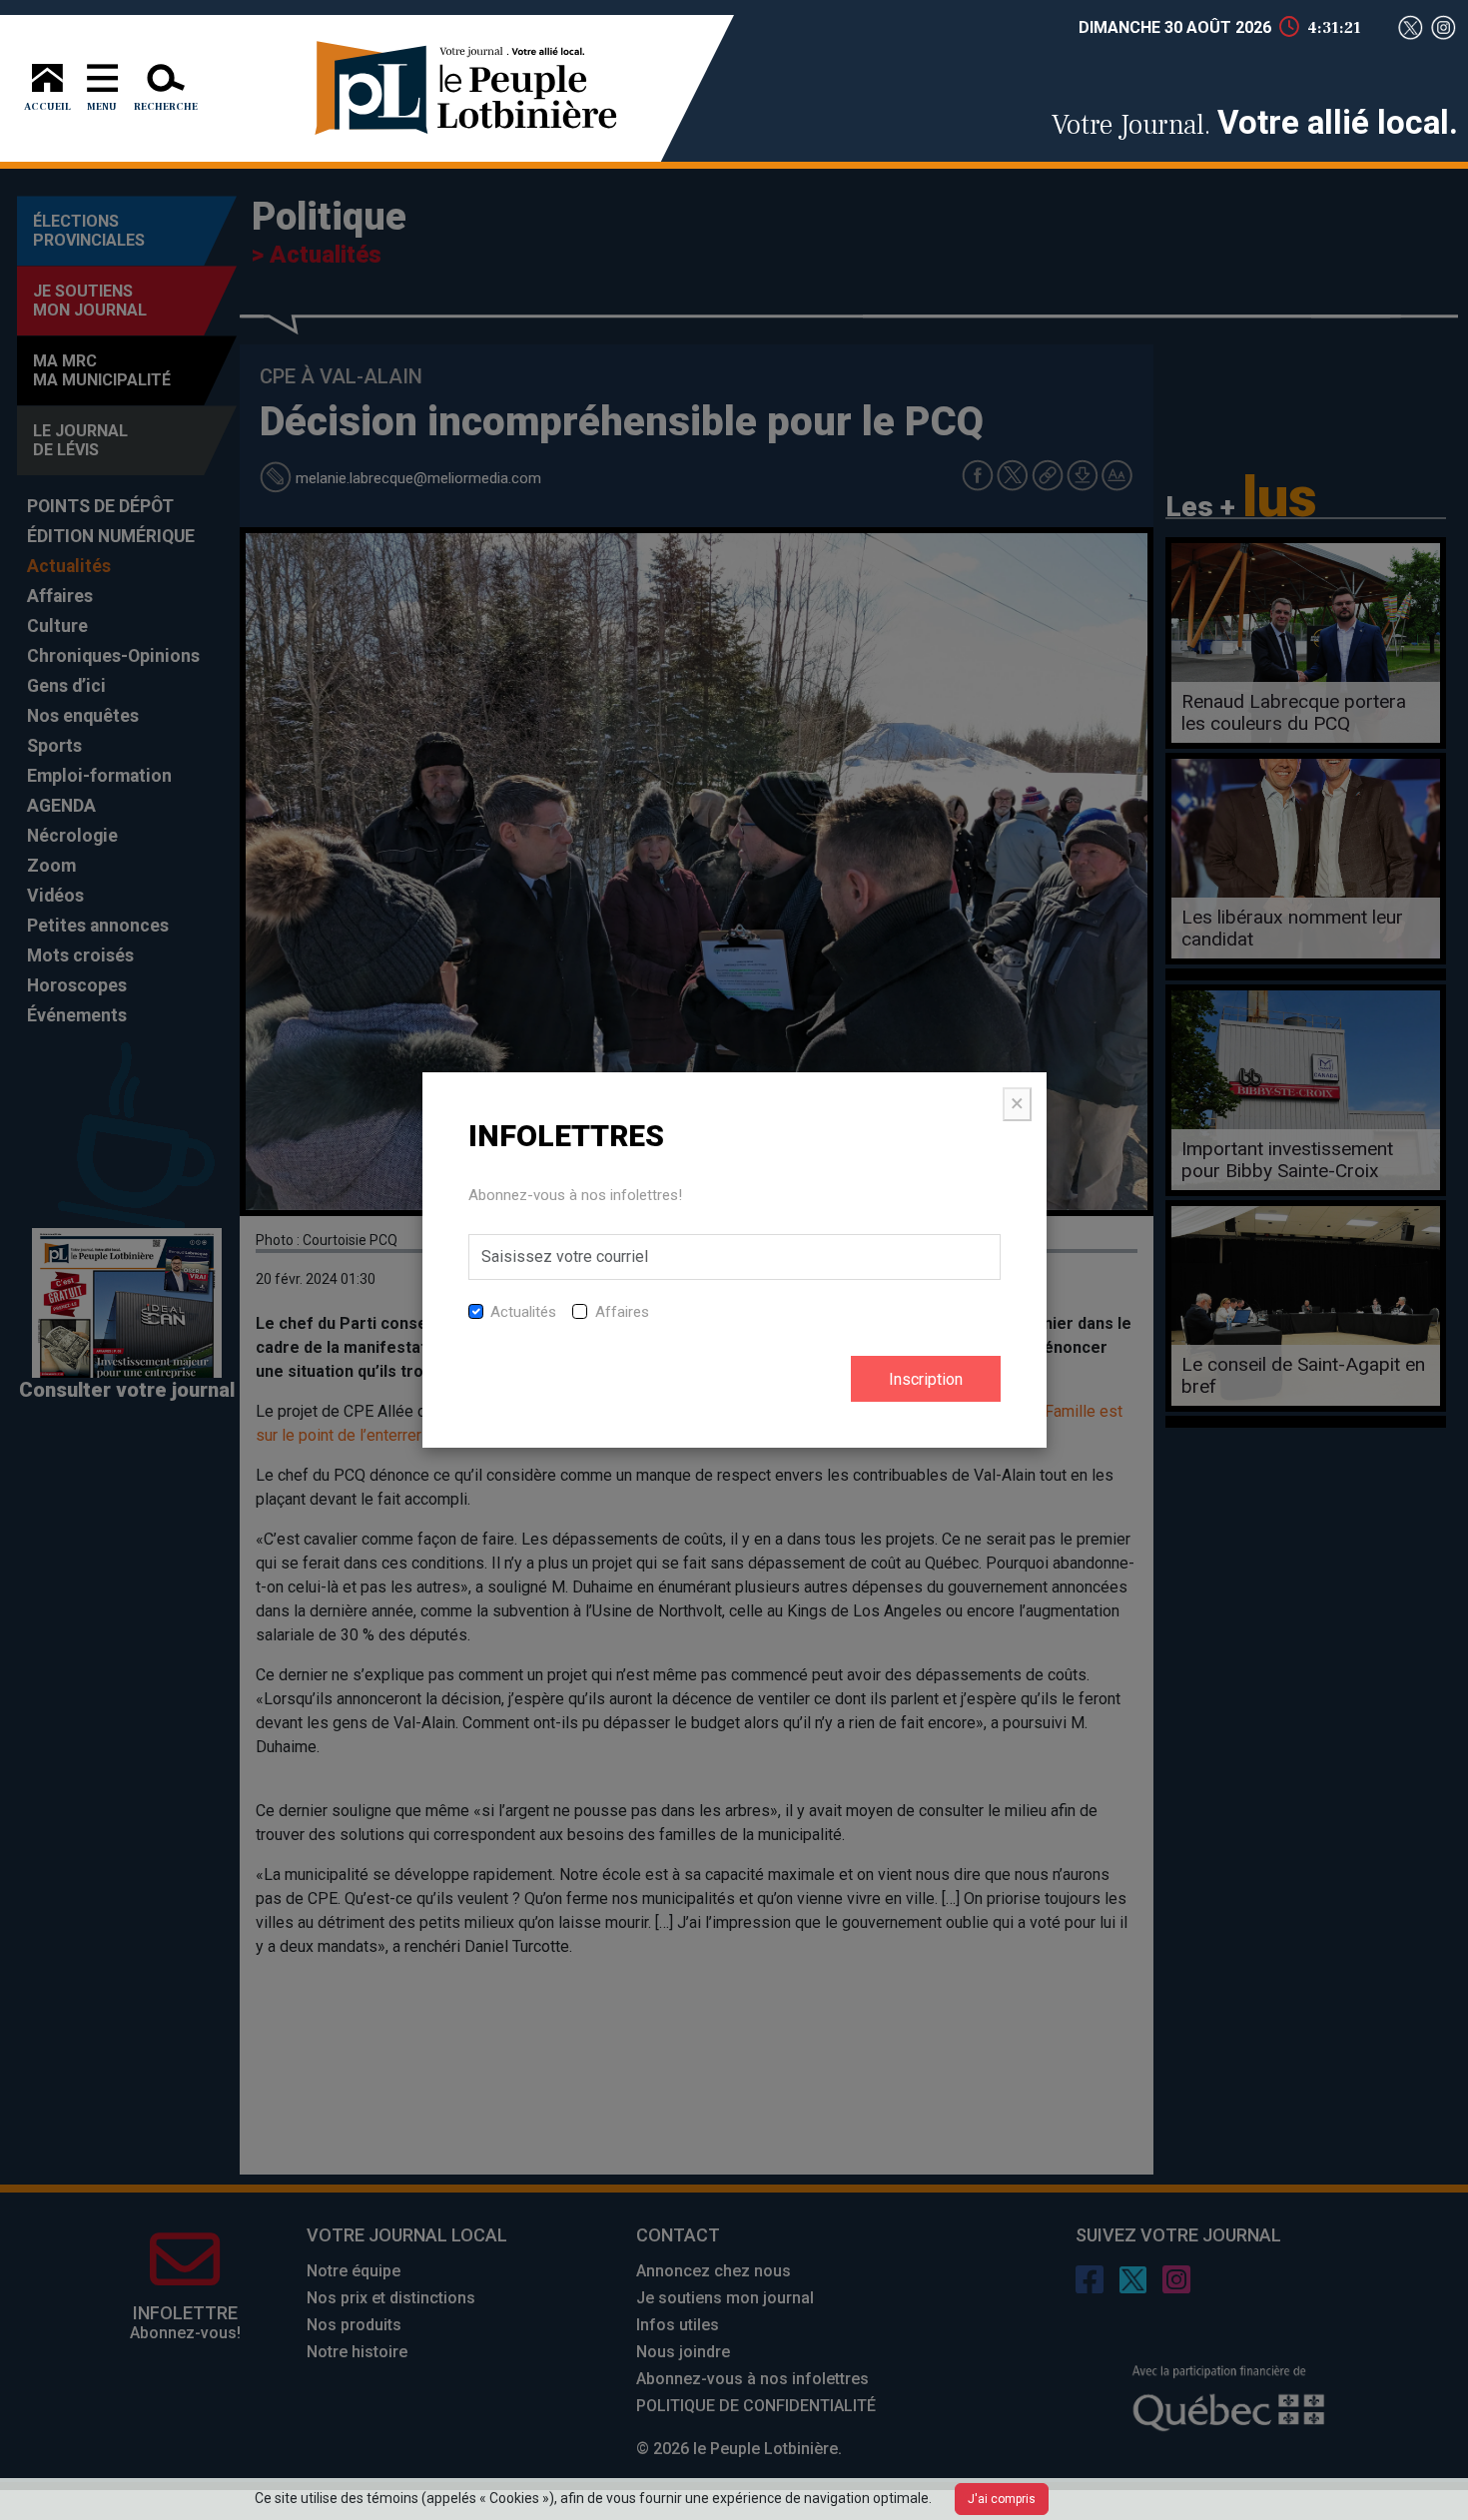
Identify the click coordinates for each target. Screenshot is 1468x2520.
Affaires (622, 1312)
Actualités (523, 1312)
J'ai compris (1002, 2499)
